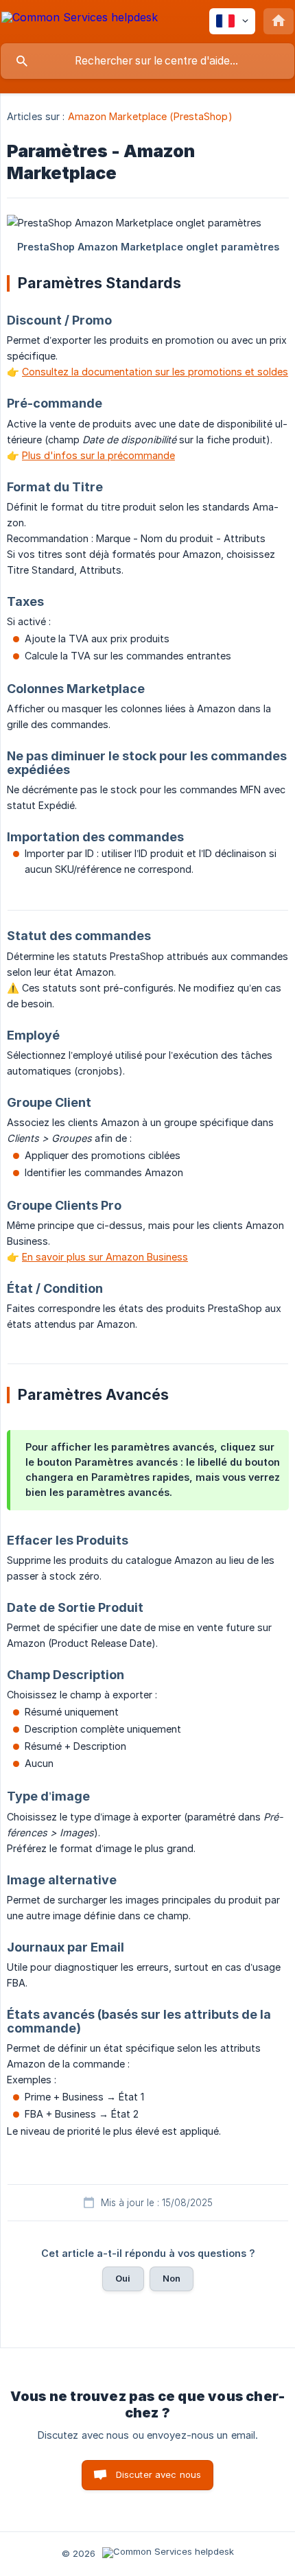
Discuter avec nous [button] (159, 2474)
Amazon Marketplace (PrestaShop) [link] (150, 116)
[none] (80, 20)
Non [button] (172, 2278)
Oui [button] (123, 2278)
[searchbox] (147, 61)
